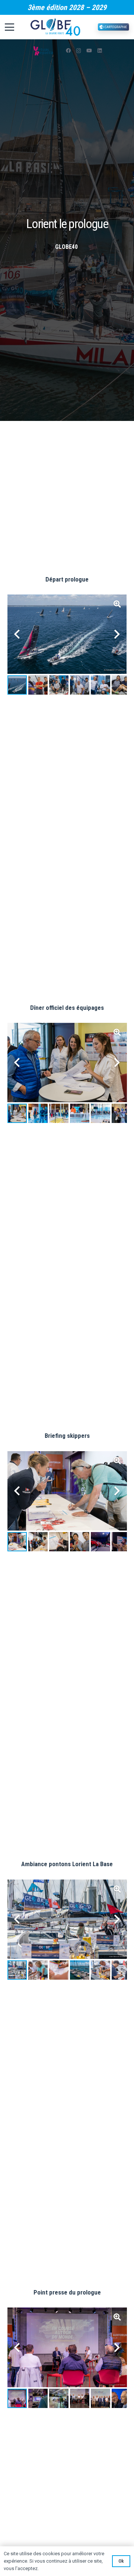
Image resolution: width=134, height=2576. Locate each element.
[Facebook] (68, 51)
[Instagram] (79, 51)
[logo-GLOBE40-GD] (55, 27)
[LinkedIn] (100, 51)
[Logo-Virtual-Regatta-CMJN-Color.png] (43, 51)
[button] (11, 27)
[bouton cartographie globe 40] (114, 27)
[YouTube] (89, 51)
